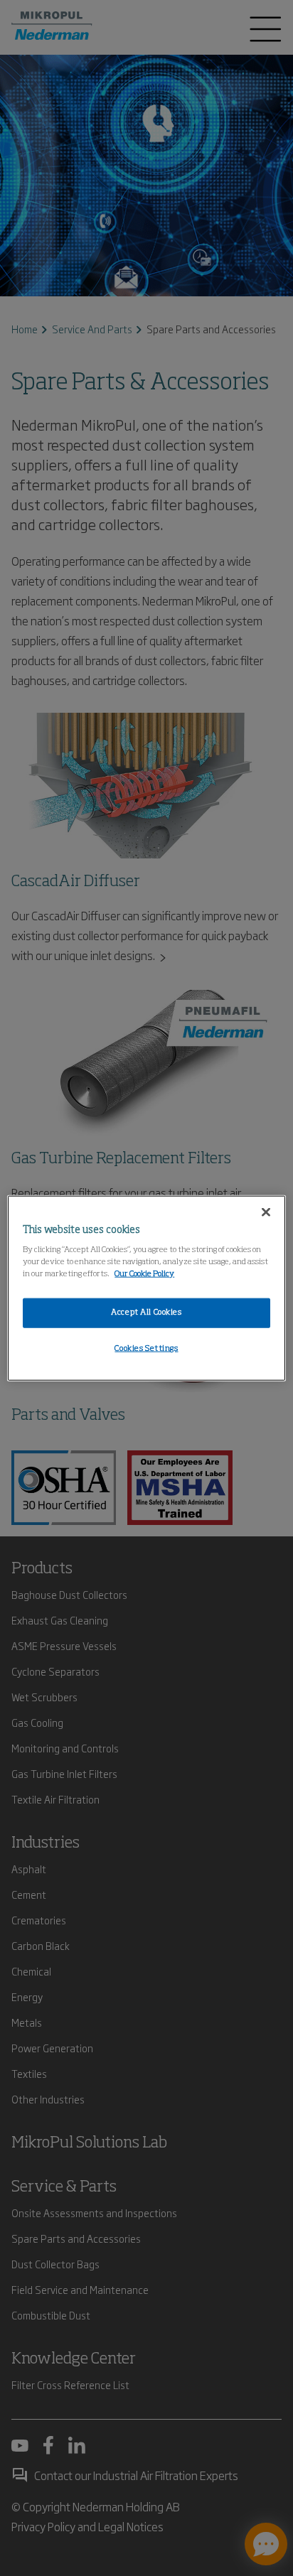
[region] (146, 1288)
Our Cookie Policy (144, 1274)
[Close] (266, 1212)
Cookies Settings (146, 1349)
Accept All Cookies (146, 1313)
